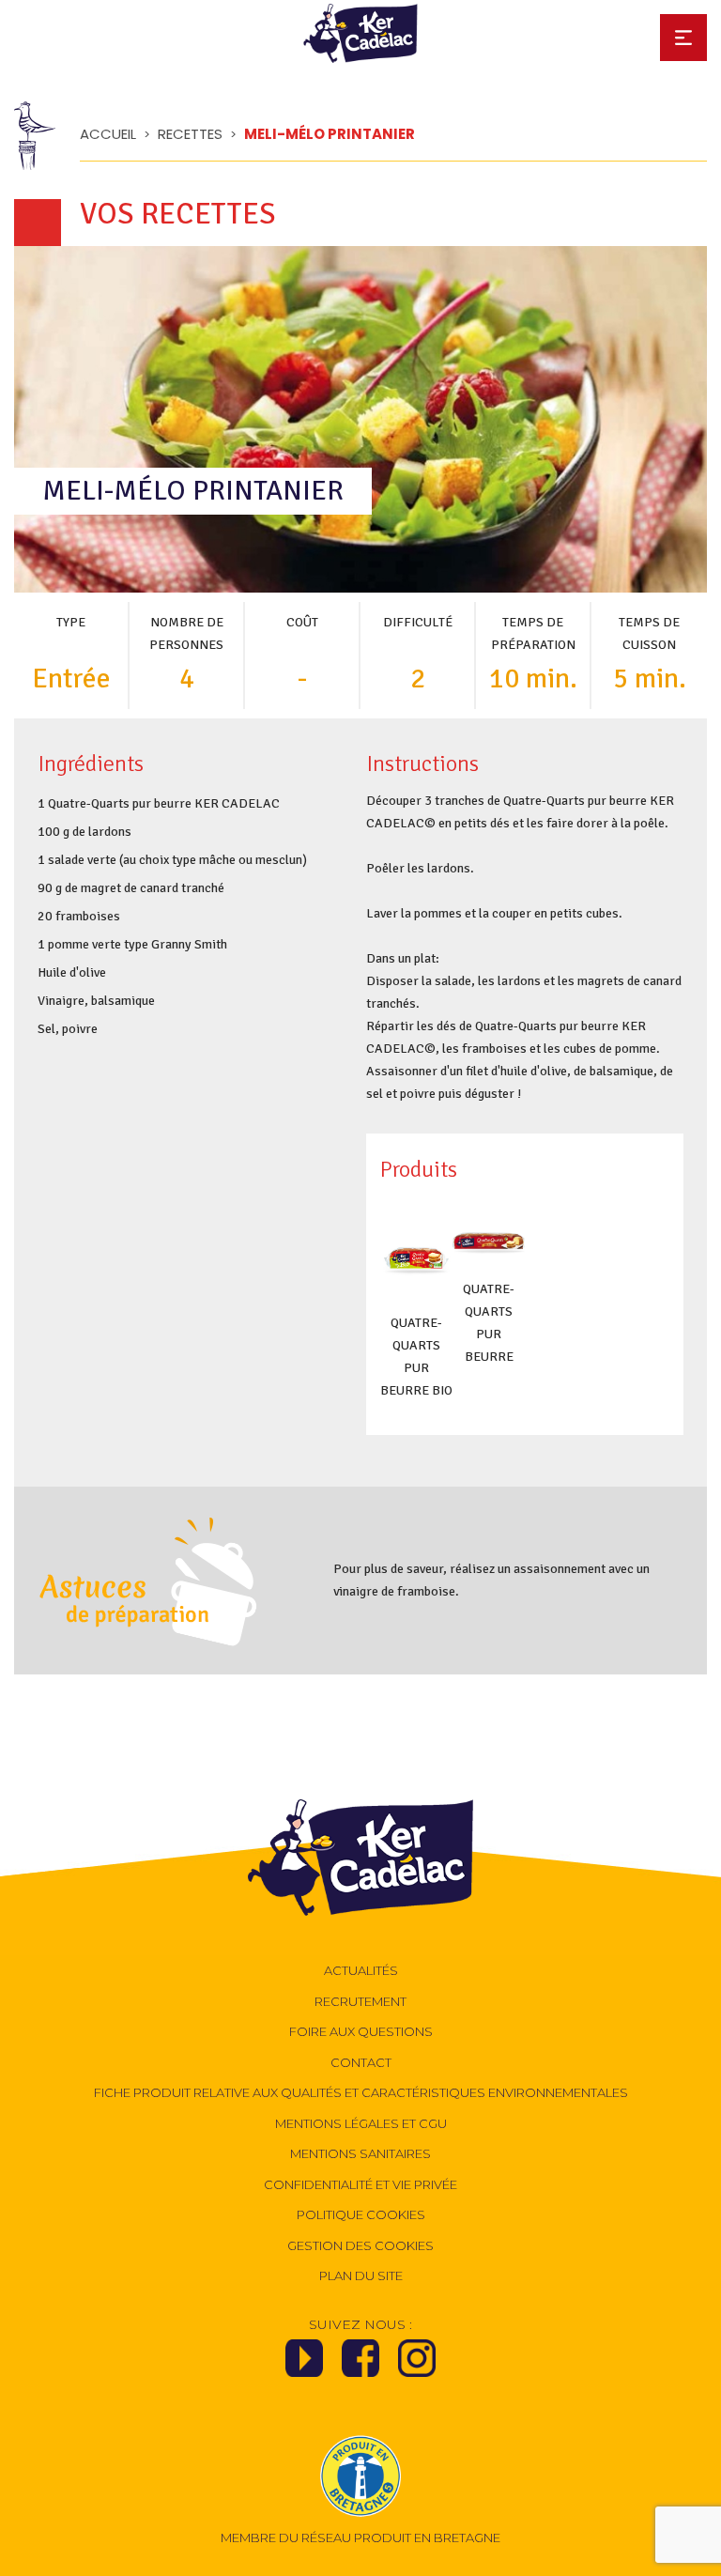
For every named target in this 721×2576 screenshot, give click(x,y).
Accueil (108, 134)
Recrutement (360, 2001)
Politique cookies (361, 2214)
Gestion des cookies (360, 2245)
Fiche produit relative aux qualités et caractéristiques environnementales (361, 2092)
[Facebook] (360, 2364)
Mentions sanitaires (360, 2153)
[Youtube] (304, 2364)
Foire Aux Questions (361, 2031)
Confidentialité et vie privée (360, 2184)
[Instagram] (417, 2364)
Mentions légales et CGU (361, 2123)
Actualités (361, 1970)
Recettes (190, 134)
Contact (361, 2062)
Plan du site (361, 2275)
